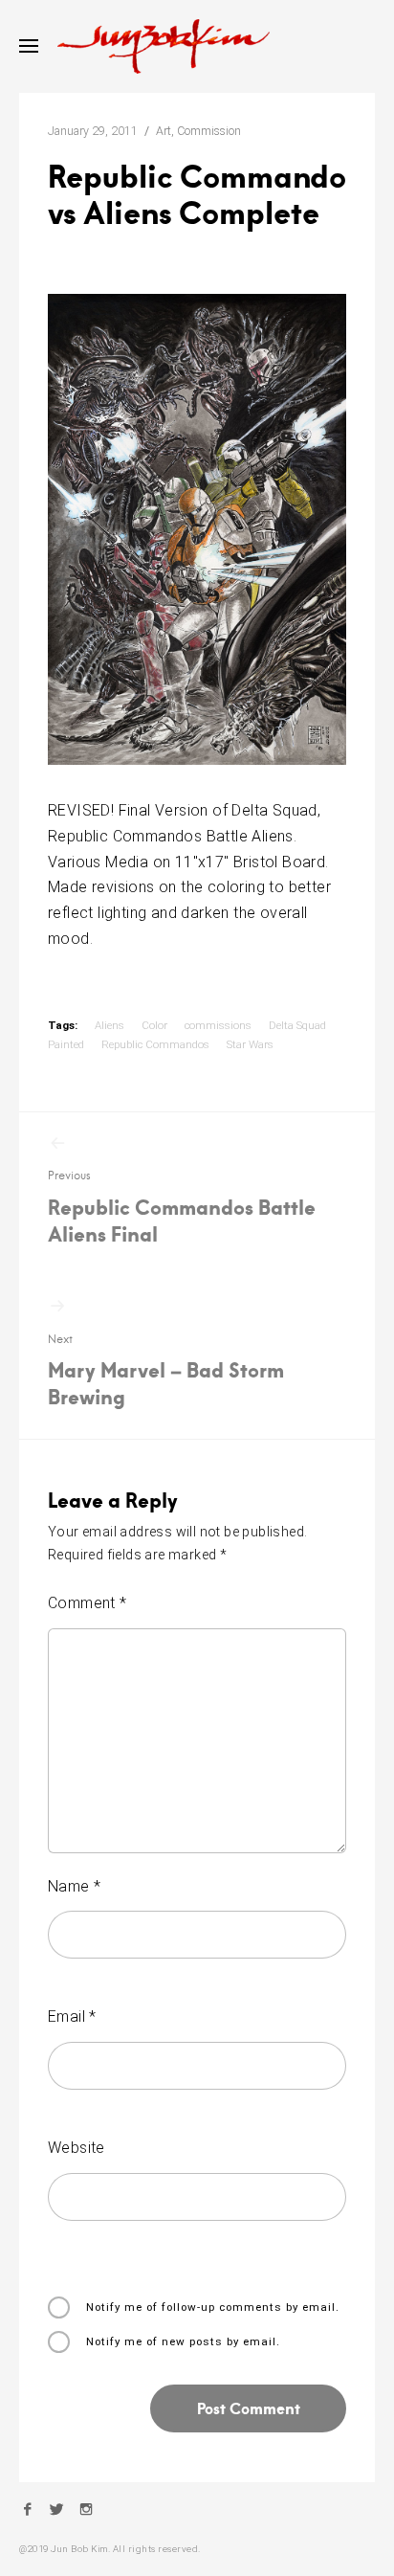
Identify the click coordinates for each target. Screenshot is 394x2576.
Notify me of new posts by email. (183, 2341)
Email (72, 2016)
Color (154, 1025)
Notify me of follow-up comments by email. (213, 2307)
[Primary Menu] (29, 46)
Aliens (109, 1025)
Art (164, 131)
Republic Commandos (155, 1044)
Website (77, 2148)
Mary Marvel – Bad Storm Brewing (166, 1371)
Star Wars (250, 1044)
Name (74, 1886)
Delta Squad (297, 1025)
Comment (88, 1603)
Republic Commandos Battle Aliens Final (182, 1207)
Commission (209, 131)
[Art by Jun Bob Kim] (164, 46)
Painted (66, 1044)
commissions (218, 1025)
